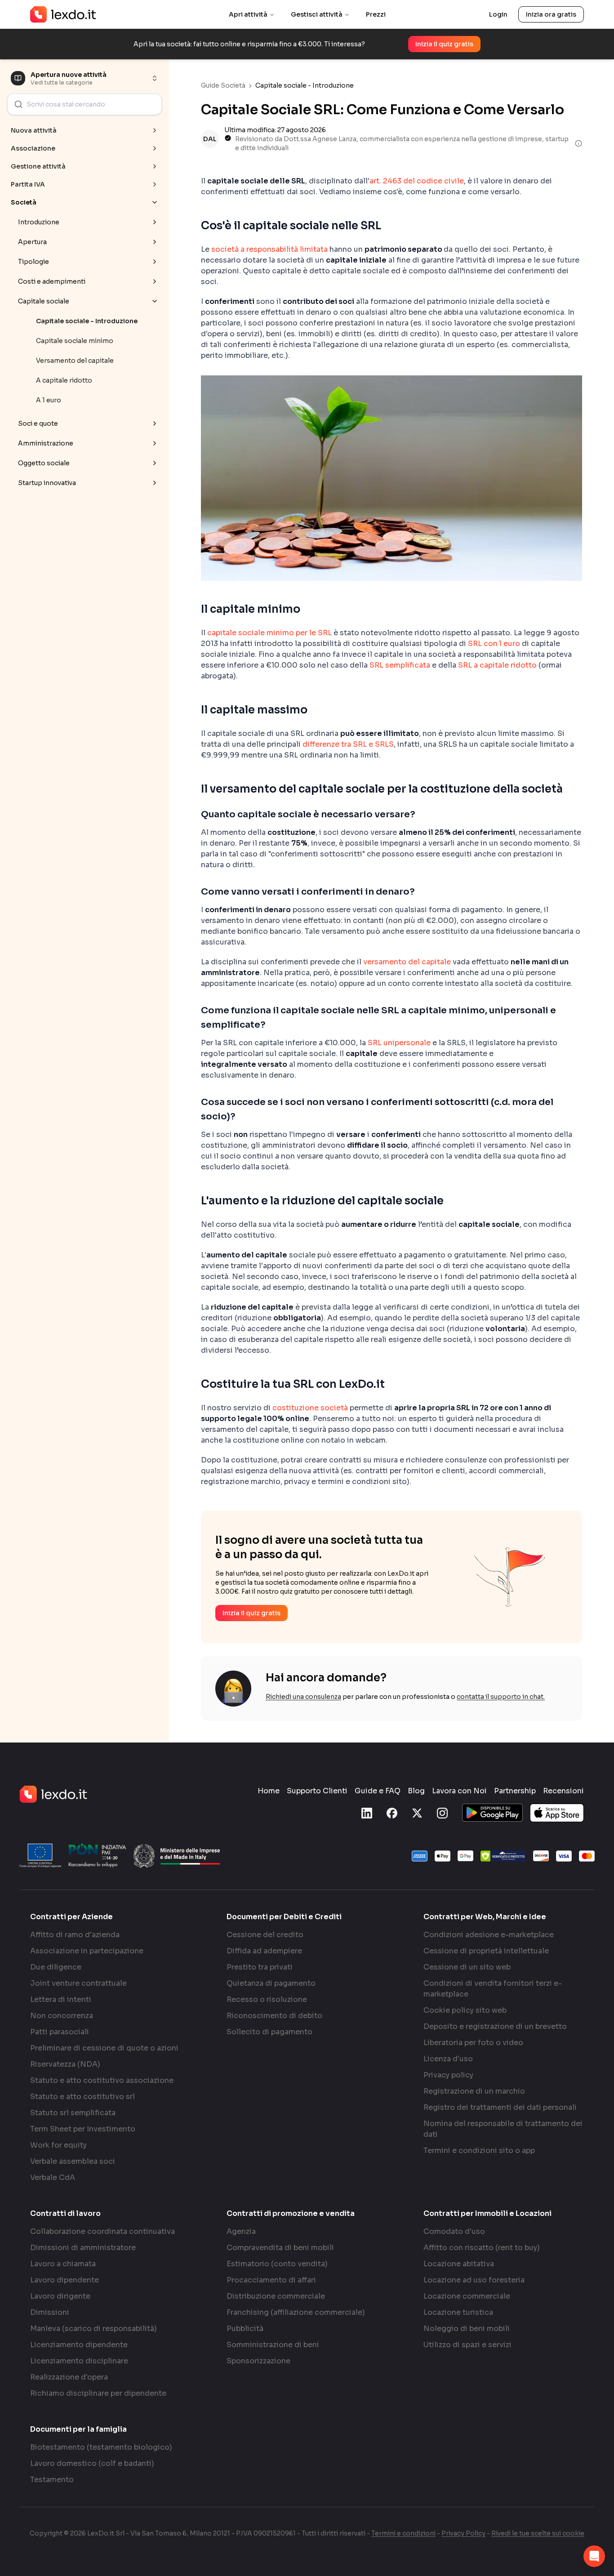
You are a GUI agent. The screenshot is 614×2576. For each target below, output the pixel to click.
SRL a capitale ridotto (497, 665)
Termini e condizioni (403, 2533)
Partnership (515, 1791)
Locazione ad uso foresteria (474, 2280)
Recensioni (563, 1791)
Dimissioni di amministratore (83, 2248)
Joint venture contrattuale (78, 1983)
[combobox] (85, 104)
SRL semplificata (400, 665)
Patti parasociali (60, 2032)
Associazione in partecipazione (87, 1951)
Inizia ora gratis (551, 14)
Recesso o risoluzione (267, 1999)
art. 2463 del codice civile (417, 181)
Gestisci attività (317, 14)
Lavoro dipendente (65, 2280)
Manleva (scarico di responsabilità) (93, 2329)
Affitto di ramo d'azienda (75, 1935)
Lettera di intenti (61, 1999)
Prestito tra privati (260, 1967)
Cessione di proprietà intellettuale (486, 1951)
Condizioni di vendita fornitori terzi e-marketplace (493, 1989)
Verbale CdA (53, 2177)
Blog (416, 1791)
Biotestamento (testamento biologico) (101, 2447)
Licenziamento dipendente (79, 2345)
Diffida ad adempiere (264, 1951)
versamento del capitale (407, 962)
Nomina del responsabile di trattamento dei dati (503, 2129)
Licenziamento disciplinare (79, 2361)
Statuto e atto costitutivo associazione (102, 2080)
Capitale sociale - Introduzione (87, 321)
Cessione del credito (265, 1935)
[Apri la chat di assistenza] (594, 2556)
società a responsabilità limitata (269, 249)
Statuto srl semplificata (73, 2113)
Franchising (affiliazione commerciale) (296, 2312)
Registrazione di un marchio (474, 2091)
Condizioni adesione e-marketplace (489, 1935)
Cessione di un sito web (467, 1967)
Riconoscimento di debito (274, 2016)
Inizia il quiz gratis (444, 44)
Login (498, 14)
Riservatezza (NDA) (65, 2064)
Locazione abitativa (459, 2264)
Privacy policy (448, 2075)
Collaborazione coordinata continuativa (102, 2231)
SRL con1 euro (494, 644)
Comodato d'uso (454, 2231)
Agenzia (241, 2231)
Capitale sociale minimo (75, 341)
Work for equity (58, 2145)
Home (269, 1791)
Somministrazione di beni (273, 2345)
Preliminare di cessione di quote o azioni (104, 2048)
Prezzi (376, 14)
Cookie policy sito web (465, 2010)
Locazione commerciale (467, 2296)
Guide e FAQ (378, 1791)
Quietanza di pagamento (271, 1983)
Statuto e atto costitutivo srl (82, 2097)
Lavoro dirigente (60, 2296)
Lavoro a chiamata (63, 2264)
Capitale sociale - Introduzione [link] (305, 85)
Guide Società (223, 85)
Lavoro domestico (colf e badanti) (92, 2463)
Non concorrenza (62, 2016)
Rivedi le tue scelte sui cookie (538, 2533)
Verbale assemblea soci (73, 2161)
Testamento (52, 2480)
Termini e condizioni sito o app (479, 2150)
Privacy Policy (463, 2533)
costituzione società (310, 1408)
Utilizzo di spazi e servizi (467, 2345)
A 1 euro (49, 400)
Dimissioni (50, 2312)
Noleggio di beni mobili (467, 2329)
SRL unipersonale (399, 1043)
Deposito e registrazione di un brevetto (495, 2026)
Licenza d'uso (448, 2059)
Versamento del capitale (75, 361)
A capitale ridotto (64, 380)
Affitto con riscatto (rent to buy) (482, 2248)
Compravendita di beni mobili (280, 2248)
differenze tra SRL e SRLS (348, 744)
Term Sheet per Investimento (83, 2129)
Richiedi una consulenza (303, 1697)
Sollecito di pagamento (269, 2032)
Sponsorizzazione (258, 2361)
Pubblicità (245, 2329)
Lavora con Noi (459, 1791)
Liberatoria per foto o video (473, 2043)
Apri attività (248, 14)
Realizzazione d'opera (69, 2377)
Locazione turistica (458, 2312)
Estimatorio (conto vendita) (277, 2264)
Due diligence (56, 1967)
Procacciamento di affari (271, 2280)
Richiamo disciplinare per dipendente (98, 2393)
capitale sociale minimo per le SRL (269, 633)
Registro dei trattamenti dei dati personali (500, 2107)
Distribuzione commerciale (276, 2296)
